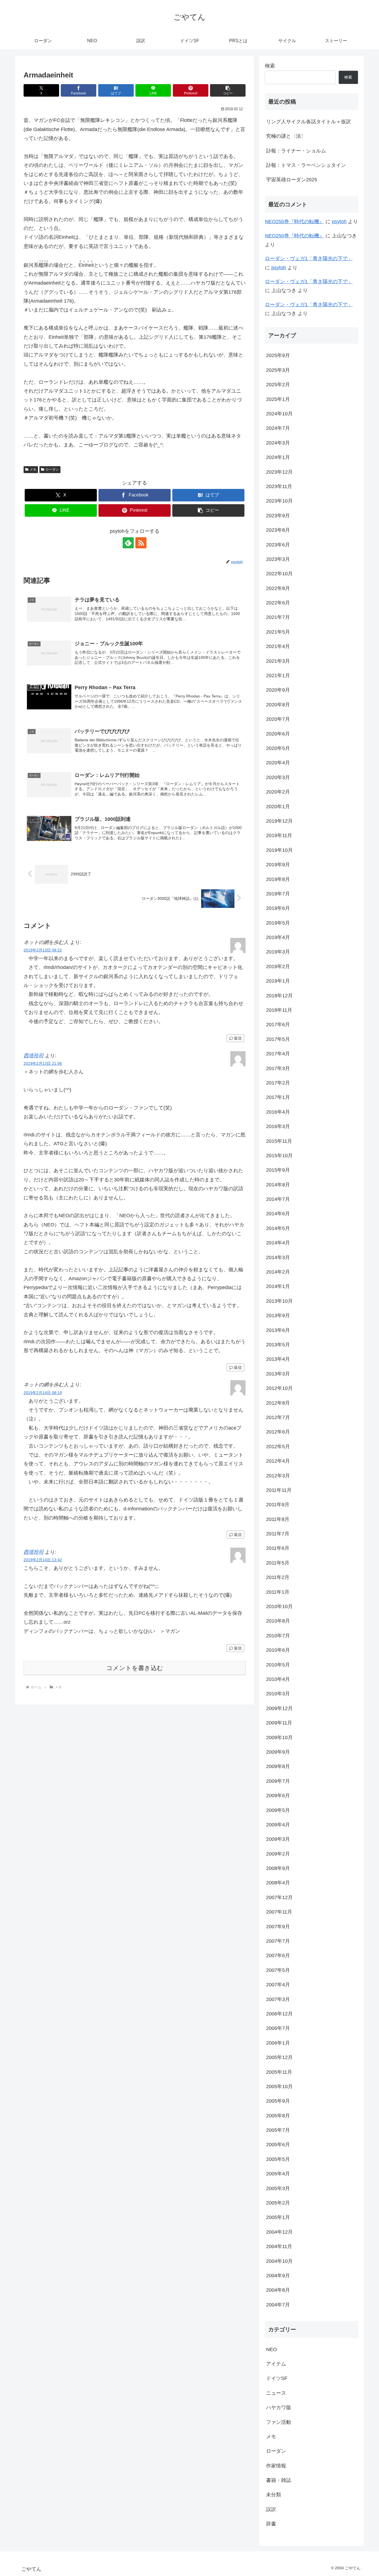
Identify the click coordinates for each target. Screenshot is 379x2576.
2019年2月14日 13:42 (43, 1560)
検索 (270, 66)
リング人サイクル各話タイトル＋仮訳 (309, 122)
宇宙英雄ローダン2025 (292, 180)
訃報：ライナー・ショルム (296, 151)
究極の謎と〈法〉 (286, 136)
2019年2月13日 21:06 (43, 1063)
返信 (238, 1038)
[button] (228, 90)
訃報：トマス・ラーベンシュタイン (306, 165)
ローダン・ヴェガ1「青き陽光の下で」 (309, 258)
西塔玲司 (34, 1056)
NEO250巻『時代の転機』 (295, 222)
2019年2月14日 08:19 (43, 1393)
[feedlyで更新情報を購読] (128, 543)
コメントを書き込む (135, 1668)
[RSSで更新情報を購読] (141, 543)
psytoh (339, 222)
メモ (33, 469)
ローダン (52, 469)
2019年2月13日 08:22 (43, 950)
